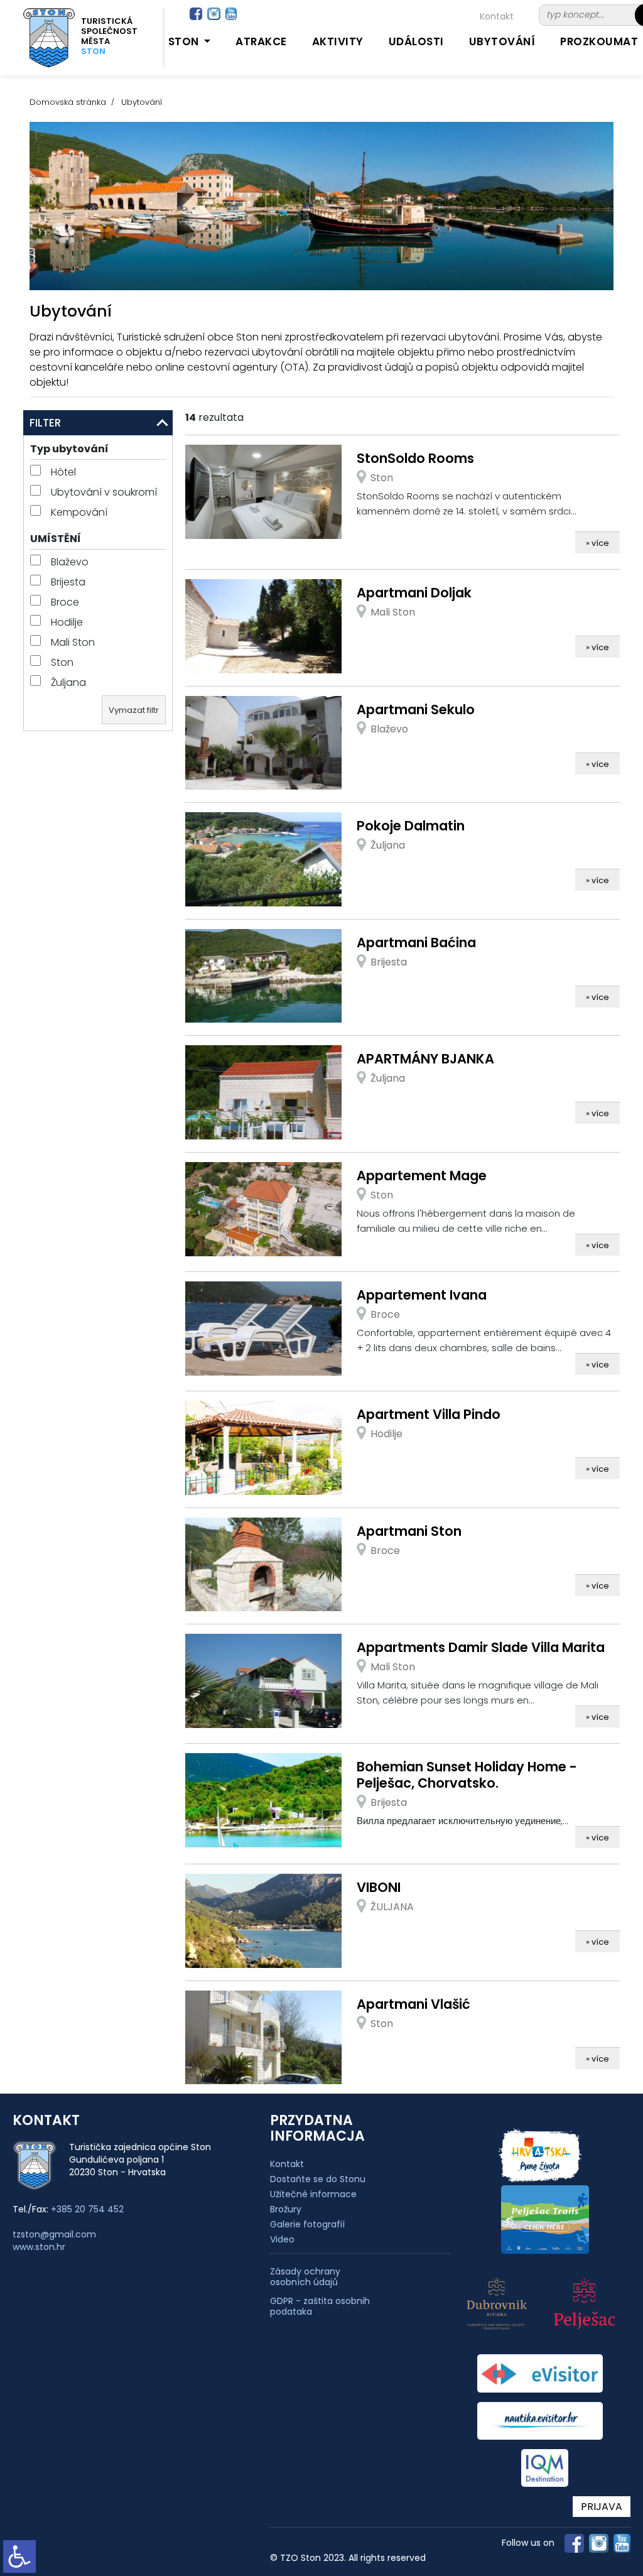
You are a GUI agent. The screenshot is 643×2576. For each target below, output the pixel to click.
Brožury (286, 2209)
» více (597, 543)
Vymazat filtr (134, 710)
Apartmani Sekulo (416, 709)
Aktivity (338, 41)
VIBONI (379, 1887)
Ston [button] (185, 41)
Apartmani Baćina (416, 943)
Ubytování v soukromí (103, 492)
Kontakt (497, 16)
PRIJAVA (602, 2507)
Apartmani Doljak (414, 593)
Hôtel (62, 472)
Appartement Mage (422, 1176)
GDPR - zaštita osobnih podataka (320, 2307)
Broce (64, 602)
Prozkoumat (599, 41)
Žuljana (67, 682)
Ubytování (502, 41)
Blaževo (68, 562)
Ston (61, 662)
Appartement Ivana (422, 1295)
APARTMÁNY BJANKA (425, 1059)
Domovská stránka (68, 102)
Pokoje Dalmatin (411, 826)
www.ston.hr (39, 2247)
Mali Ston (72, 642)
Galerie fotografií (307, 2224)
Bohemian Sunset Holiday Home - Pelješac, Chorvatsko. (467, 1775)
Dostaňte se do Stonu (318, 2179)
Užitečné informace (313, 2194)
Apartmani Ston (409, 1531)
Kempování (78, 512)
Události (416, 41)
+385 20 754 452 (87, 2209)
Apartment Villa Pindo (429, 1414)
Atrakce (261, 41)
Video (282, 2239)
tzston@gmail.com (54, 2234)
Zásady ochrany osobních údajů (305, 2277)
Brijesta (67, 582)
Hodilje (66, 622)
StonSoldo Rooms (415, 458)
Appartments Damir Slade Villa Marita (481, 1647)
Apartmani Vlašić (413, 2004)
